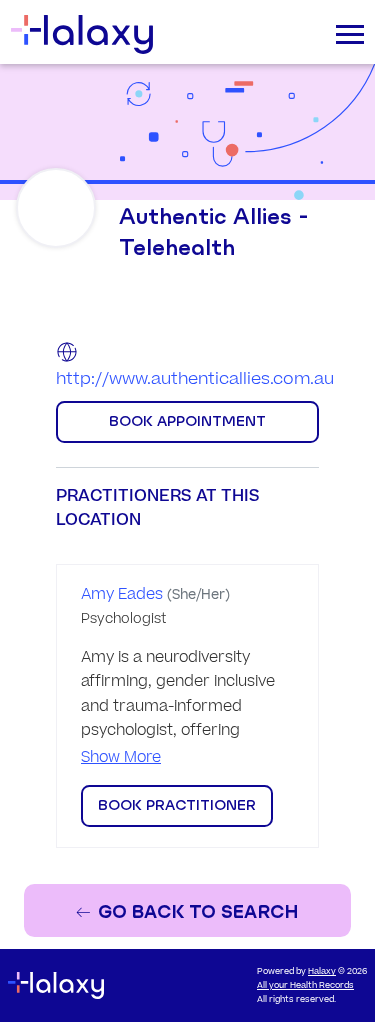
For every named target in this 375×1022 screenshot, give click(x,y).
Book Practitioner (177, 805)
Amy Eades (122, 594)
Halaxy (322, 971)
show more (121, 757)
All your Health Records (305, 985)
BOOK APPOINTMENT (187, 421)
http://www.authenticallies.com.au (195, 379)
